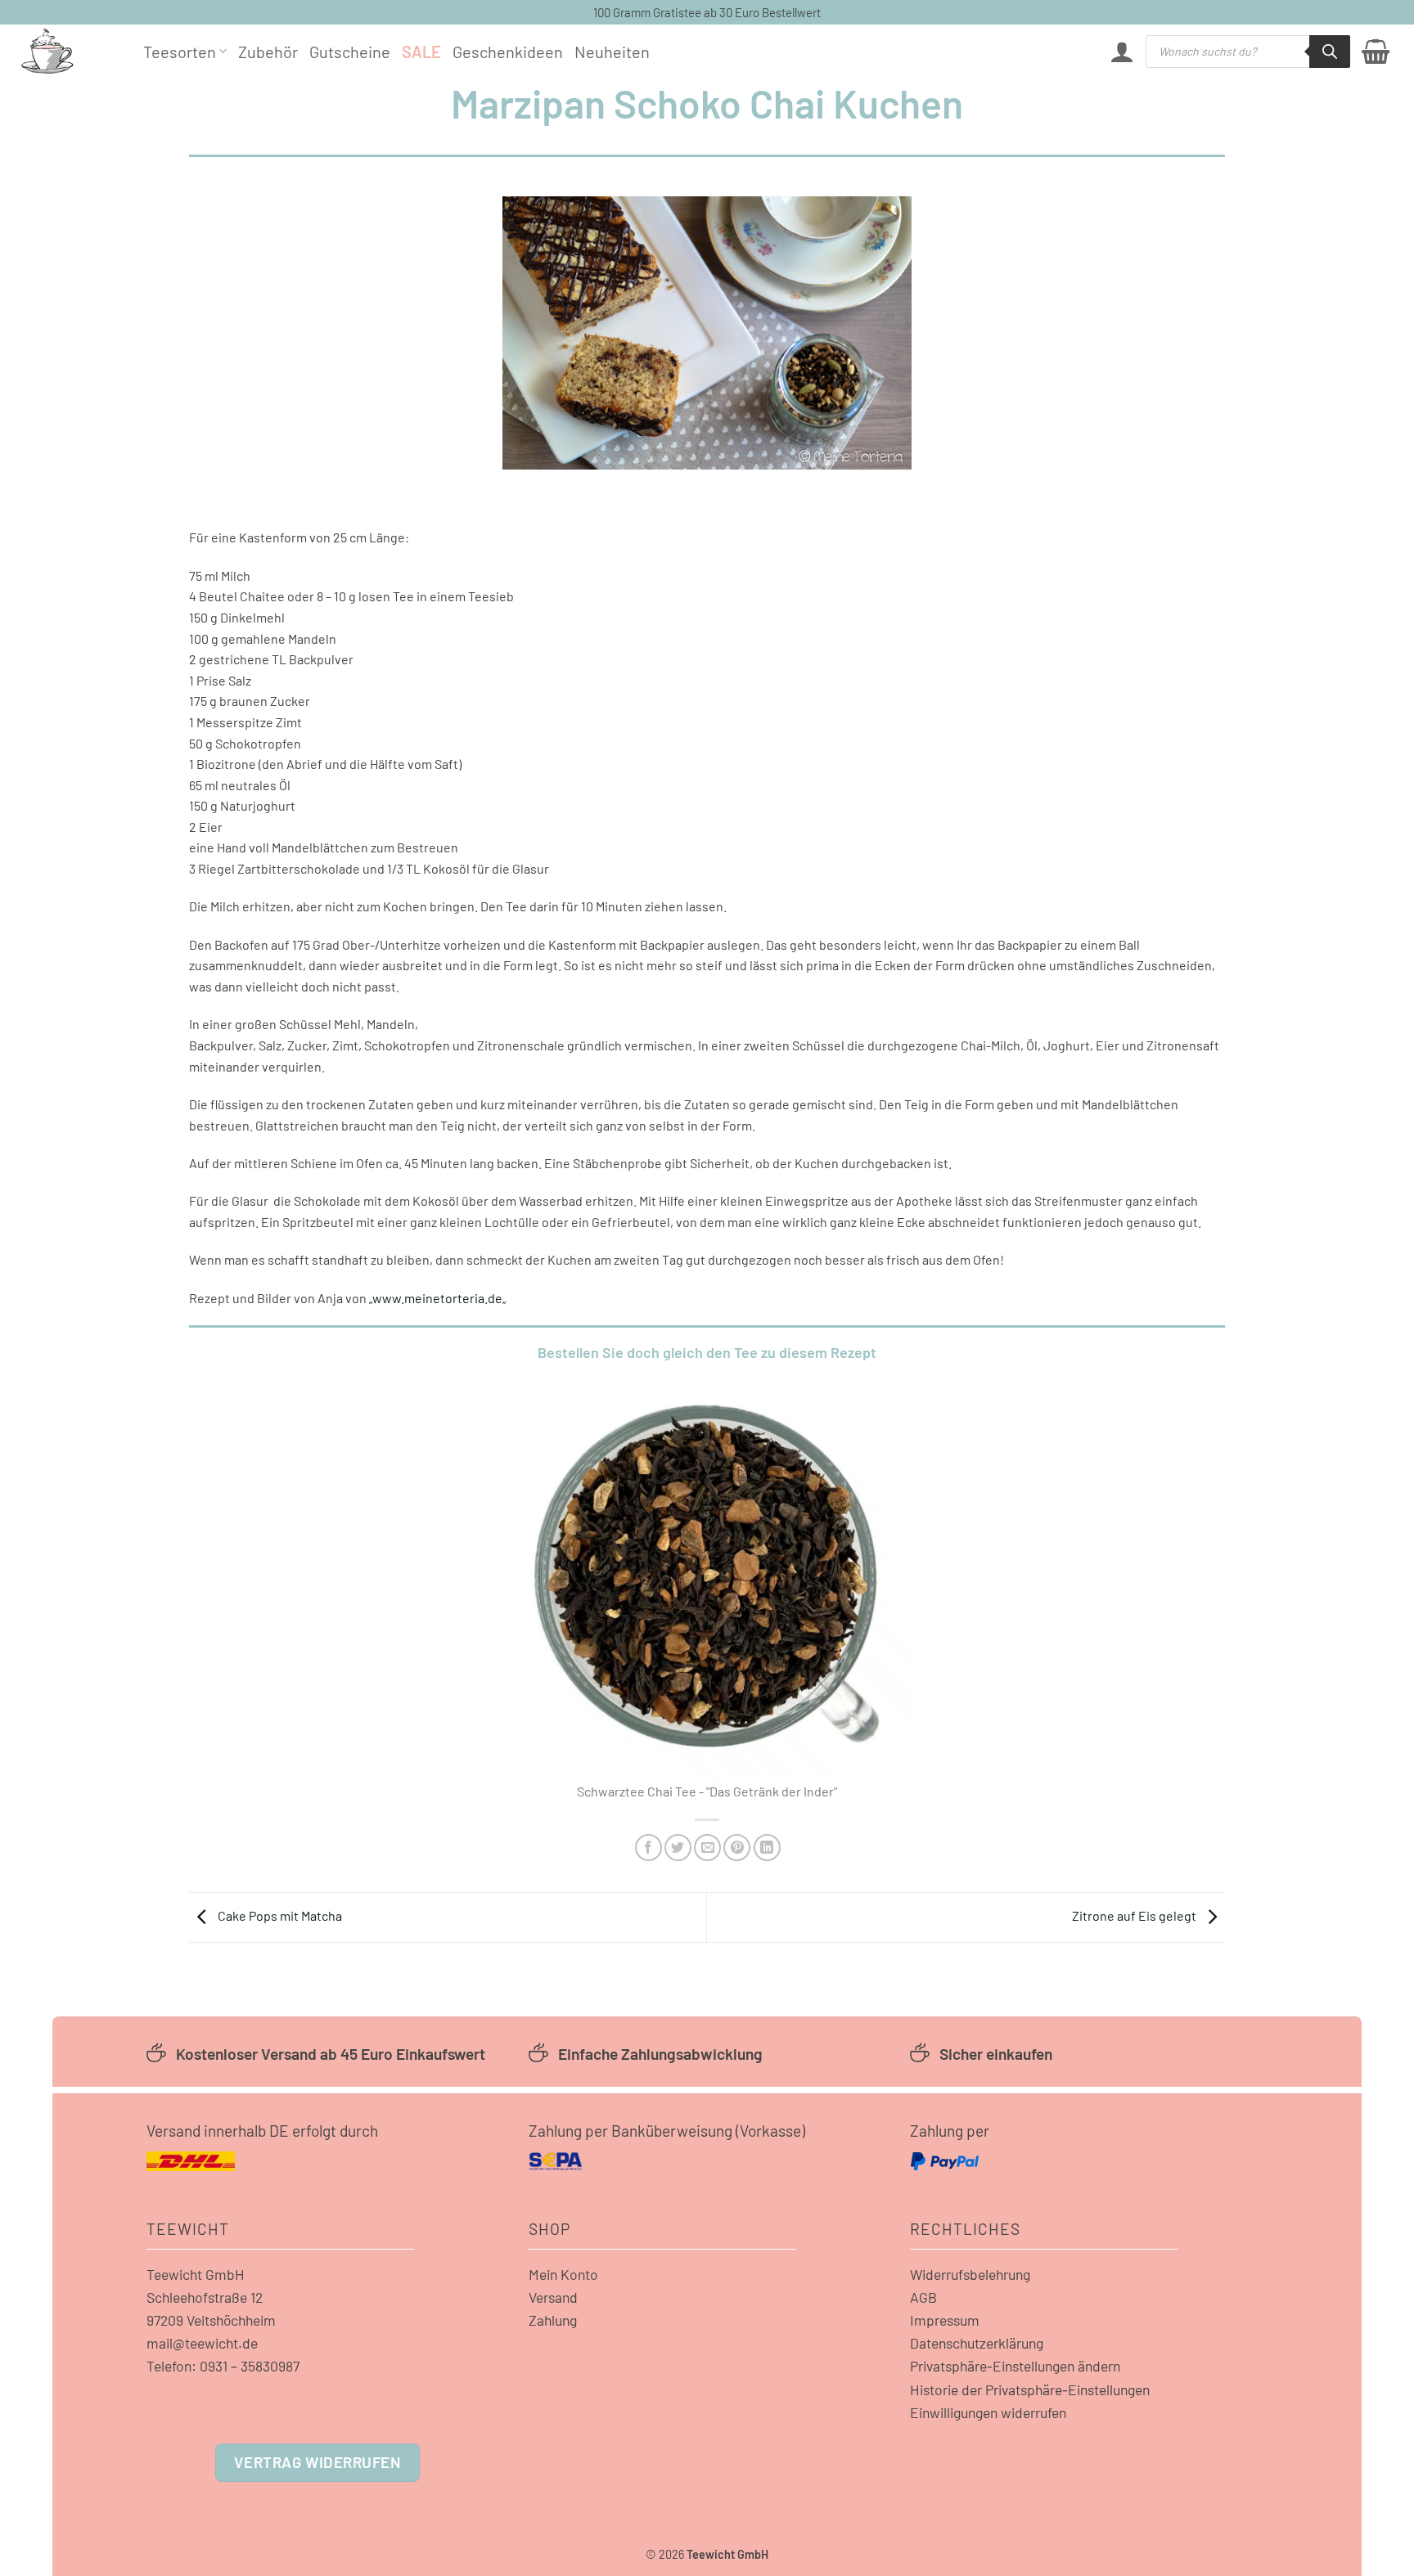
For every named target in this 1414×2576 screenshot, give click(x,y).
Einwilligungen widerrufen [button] (988, 2412)
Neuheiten (612, 52)
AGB (923, 2297)
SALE (421, 52)
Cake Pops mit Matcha (279, 1915)
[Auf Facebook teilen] (648, 1848)
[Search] (1330, 52)
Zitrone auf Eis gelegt (1135, 1915)
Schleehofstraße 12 (205, 2297)
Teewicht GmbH (196, 2274)
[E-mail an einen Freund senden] (707, 1848)
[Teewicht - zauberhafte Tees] (70, 51)
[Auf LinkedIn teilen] (767, 1848)
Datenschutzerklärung (977, 2343)
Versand (553, 2297)
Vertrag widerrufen (317, 2462)
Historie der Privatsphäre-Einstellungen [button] (1030, 2389)
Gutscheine (350, 52)
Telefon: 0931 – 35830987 (223, 2366)
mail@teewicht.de (202, 2343)
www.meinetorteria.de (437, 1298)
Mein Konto (563, 2274)
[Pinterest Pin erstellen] (737, 1848)
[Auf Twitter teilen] (678, 1848)
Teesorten (180, 52)
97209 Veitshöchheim (211, 2320)
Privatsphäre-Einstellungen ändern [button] (1015, 2366)
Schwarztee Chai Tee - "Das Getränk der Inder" (707, 1791)
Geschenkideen (508, 52)
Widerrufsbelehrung (970, 2274)
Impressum (945, 2320)
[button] (1122, 52)
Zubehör (268, 52)
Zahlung (553, 2320)
